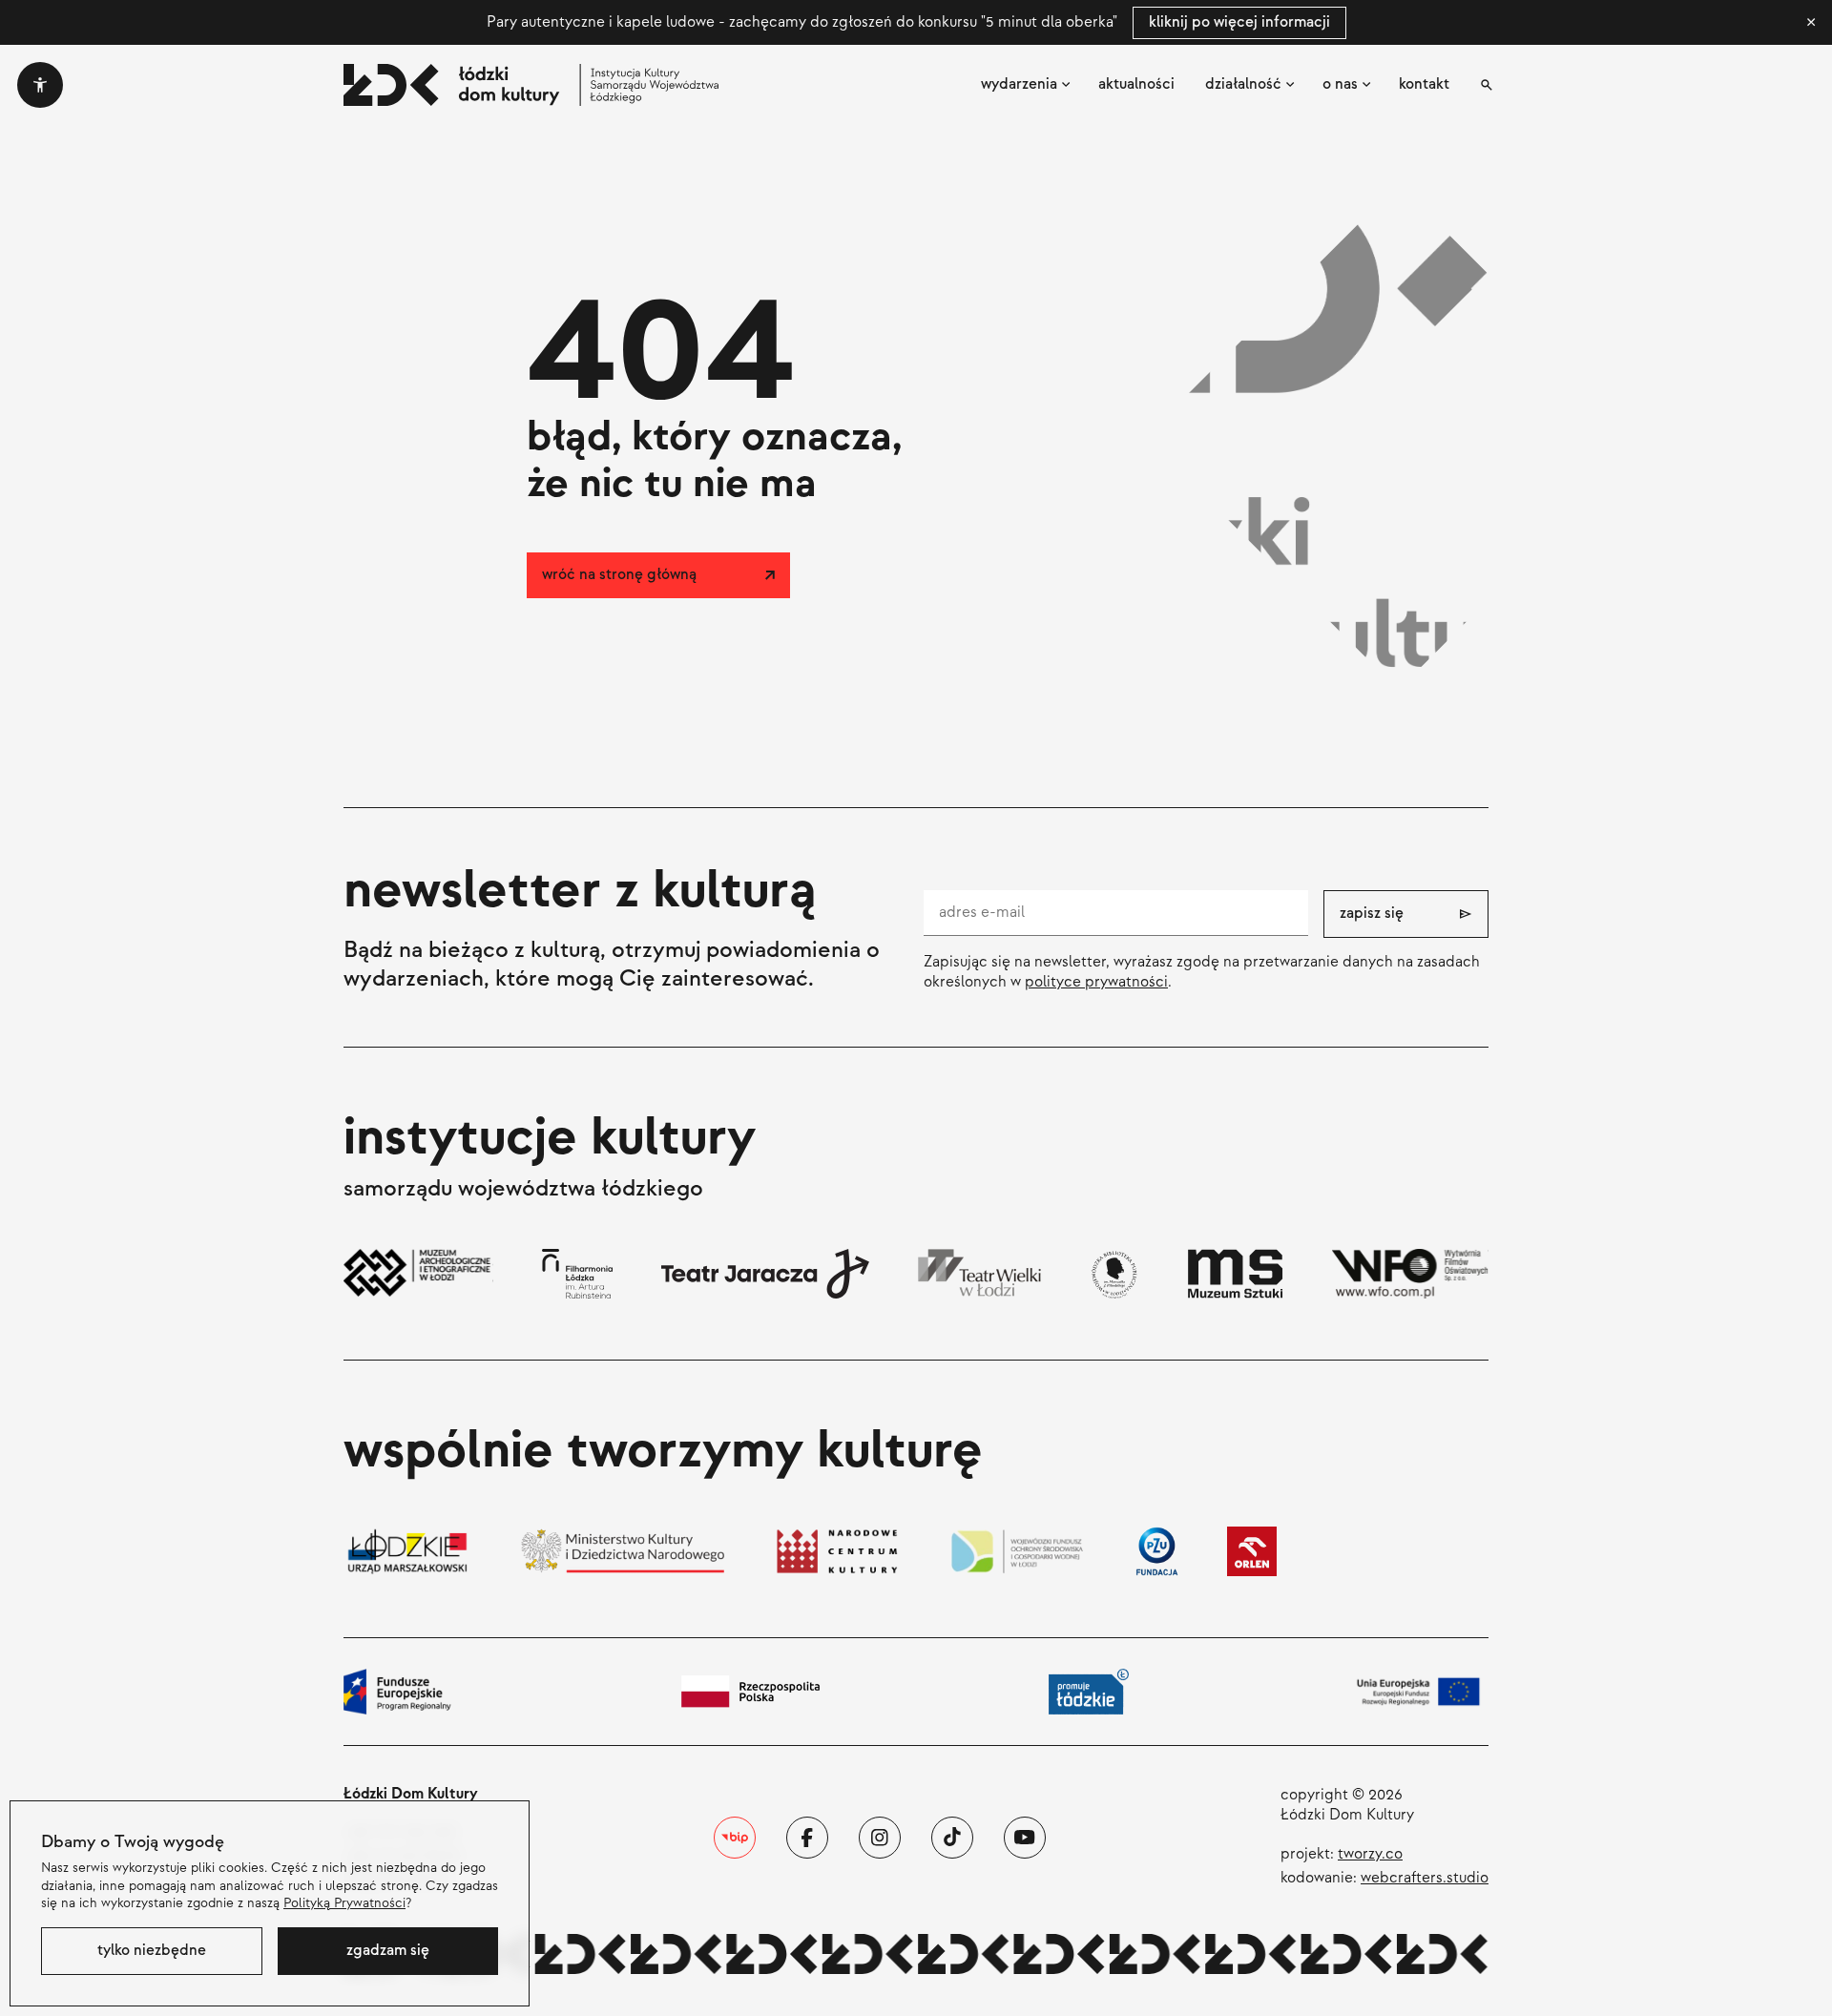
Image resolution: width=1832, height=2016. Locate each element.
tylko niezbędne (152, 1951)
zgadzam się (388, 1951)
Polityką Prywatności (344, 1903)
